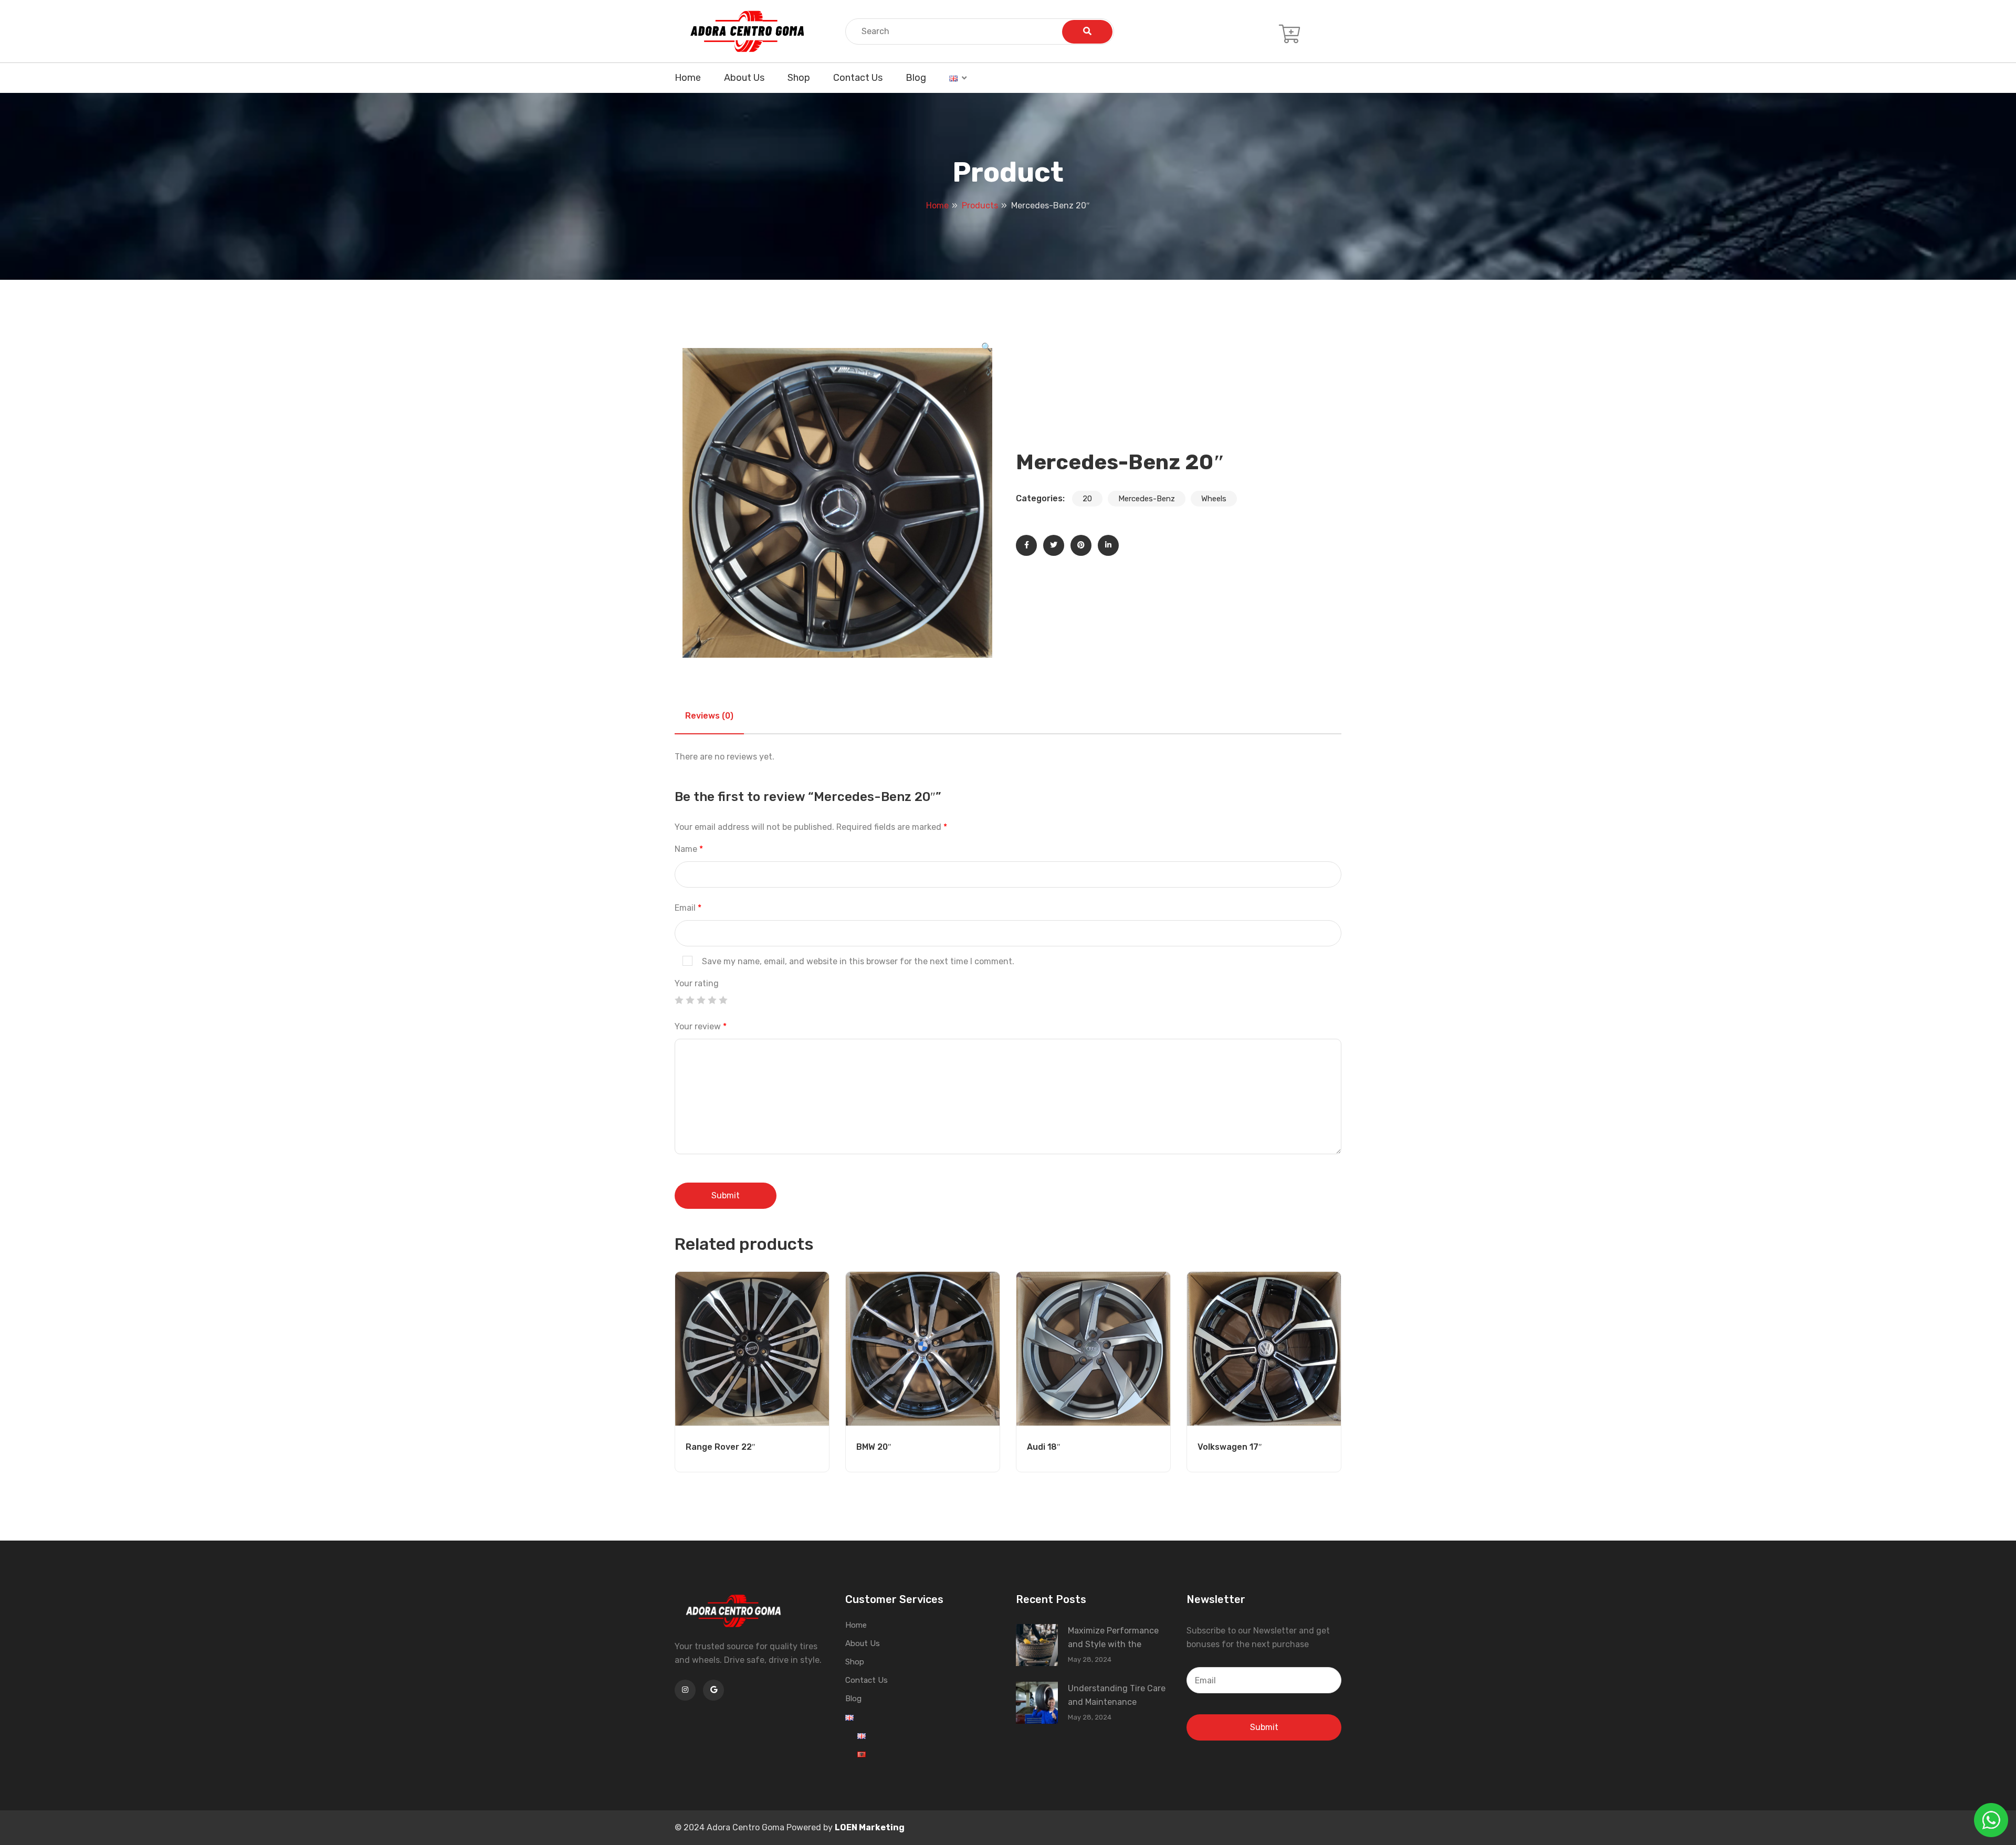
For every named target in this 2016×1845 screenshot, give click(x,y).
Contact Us (858, 78)
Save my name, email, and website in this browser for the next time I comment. (858, 961)
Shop (799, 78)
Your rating (697, 983)
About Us (744, 78)
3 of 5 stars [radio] (701, 1000)
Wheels (1214, 499)
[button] (986, 347)
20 (1087, 499)
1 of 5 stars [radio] (679, 1000)
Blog (916, 78)
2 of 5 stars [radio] (690, 1000)
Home (688, 78)
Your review (701, 1026)
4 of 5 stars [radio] (712, 1000)
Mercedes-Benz (1147, 499)
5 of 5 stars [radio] (723, 1000)
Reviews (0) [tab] (709, 716)
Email (688, 908)
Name (689, 849)
